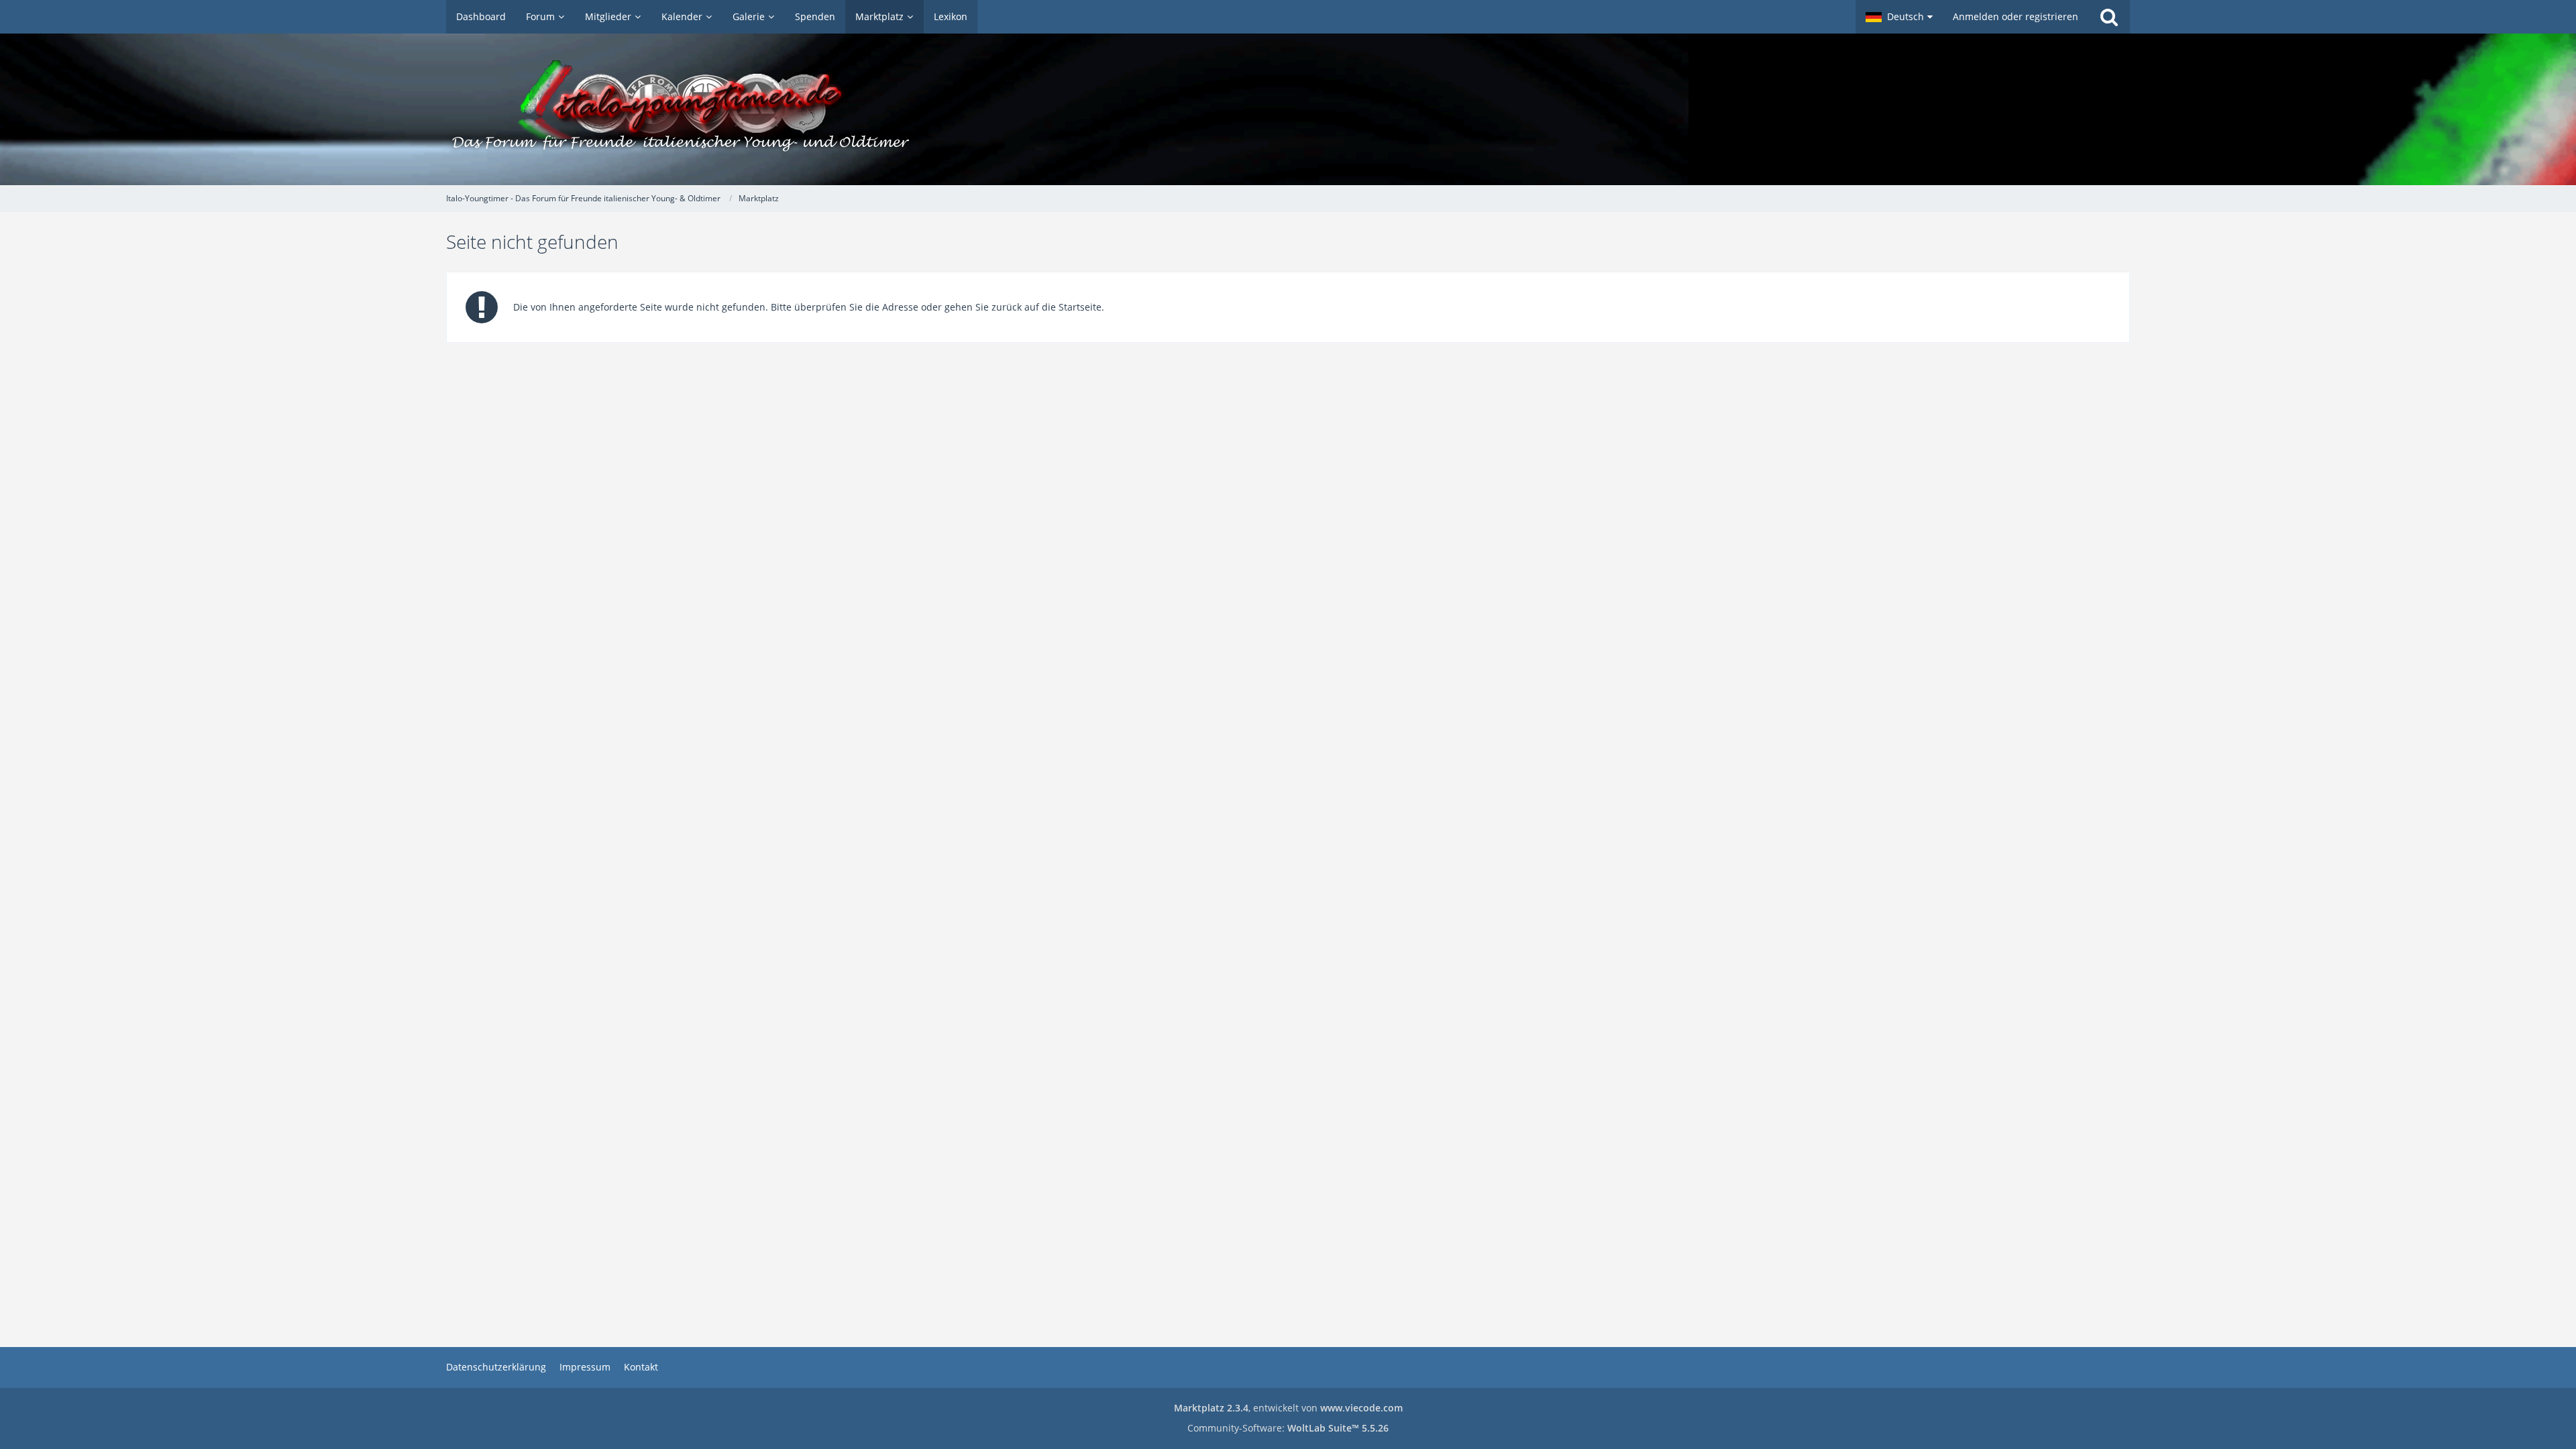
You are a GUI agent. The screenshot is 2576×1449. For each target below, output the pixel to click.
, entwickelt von (1288, 1408)
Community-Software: (1288, 1428)
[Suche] (2109, 17)
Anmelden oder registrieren (2016, 16)
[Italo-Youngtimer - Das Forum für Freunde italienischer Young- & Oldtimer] (1288, 109)
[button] (1899, 17)
